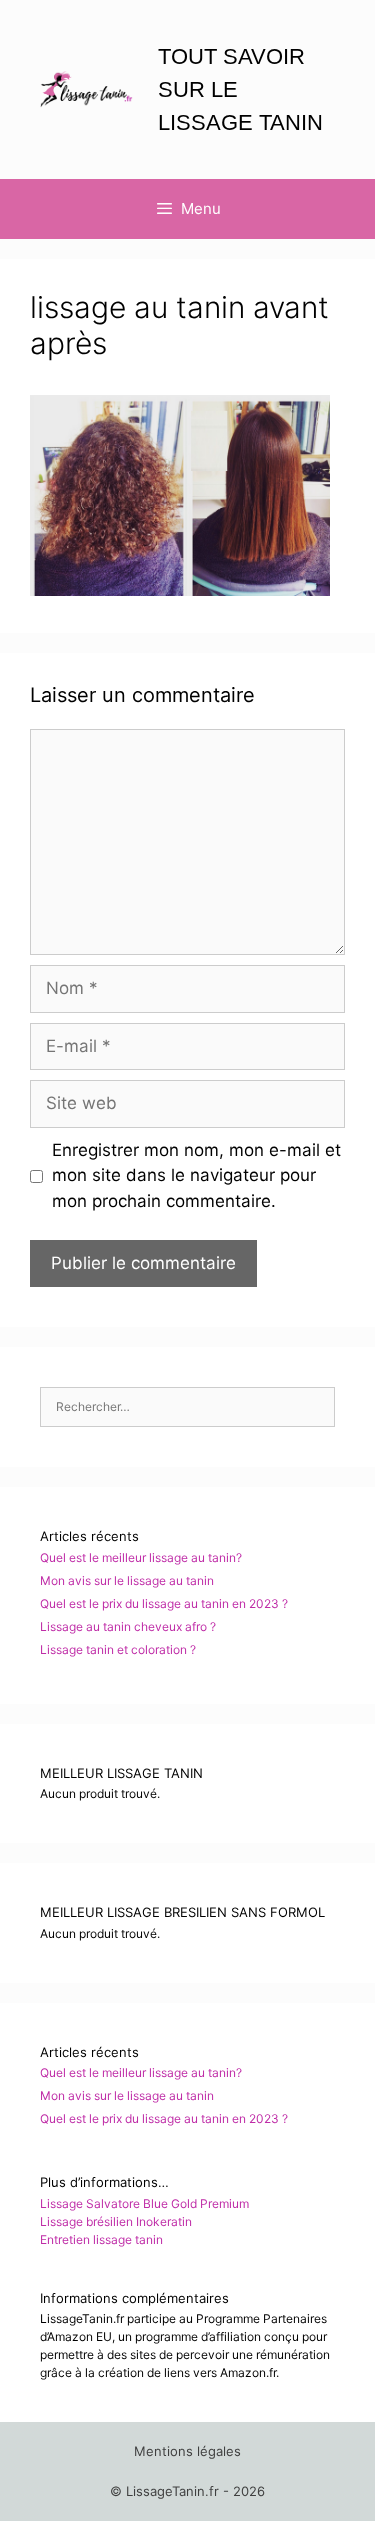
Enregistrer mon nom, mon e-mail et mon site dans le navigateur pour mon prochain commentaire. (196, 1175)
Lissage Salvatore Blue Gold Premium (144, 2203)
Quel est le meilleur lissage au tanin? (141, 1557)
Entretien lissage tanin (101, 2239)
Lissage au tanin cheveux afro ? (128, 1626)
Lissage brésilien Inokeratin (116, 2221)
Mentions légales (187, 2451)
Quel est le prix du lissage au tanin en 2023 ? (164, 1603)
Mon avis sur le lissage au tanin (127, 1580)
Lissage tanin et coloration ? (118, 1649)
